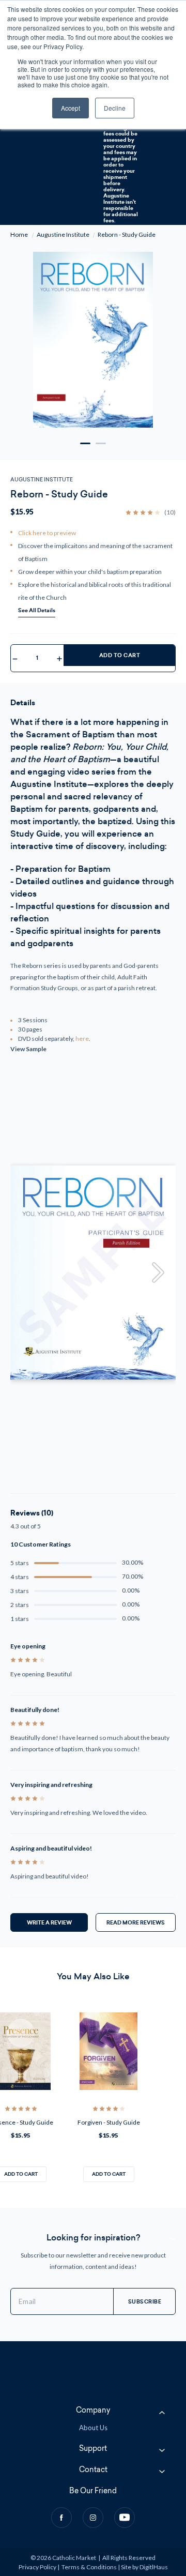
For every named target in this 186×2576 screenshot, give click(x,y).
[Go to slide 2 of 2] (101, 443)
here (82, 1039)
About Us (93, 2428)
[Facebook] (61, 2518)
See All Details (37, 610)
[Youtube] (125, 2518)
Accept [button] (71, 108)
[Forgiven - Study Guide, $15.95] (109, 2051)
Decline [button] (115, 108)
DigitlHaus (154, 2567)
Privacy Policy (37, 2567)
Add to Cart (120, 655)
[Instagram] (93, 2518)
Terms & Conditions (89, 2567)
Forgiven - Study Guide (109, 2122)
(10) (170, 512)
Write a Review (49, 1922)
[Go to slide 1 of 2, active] (85, 443)
